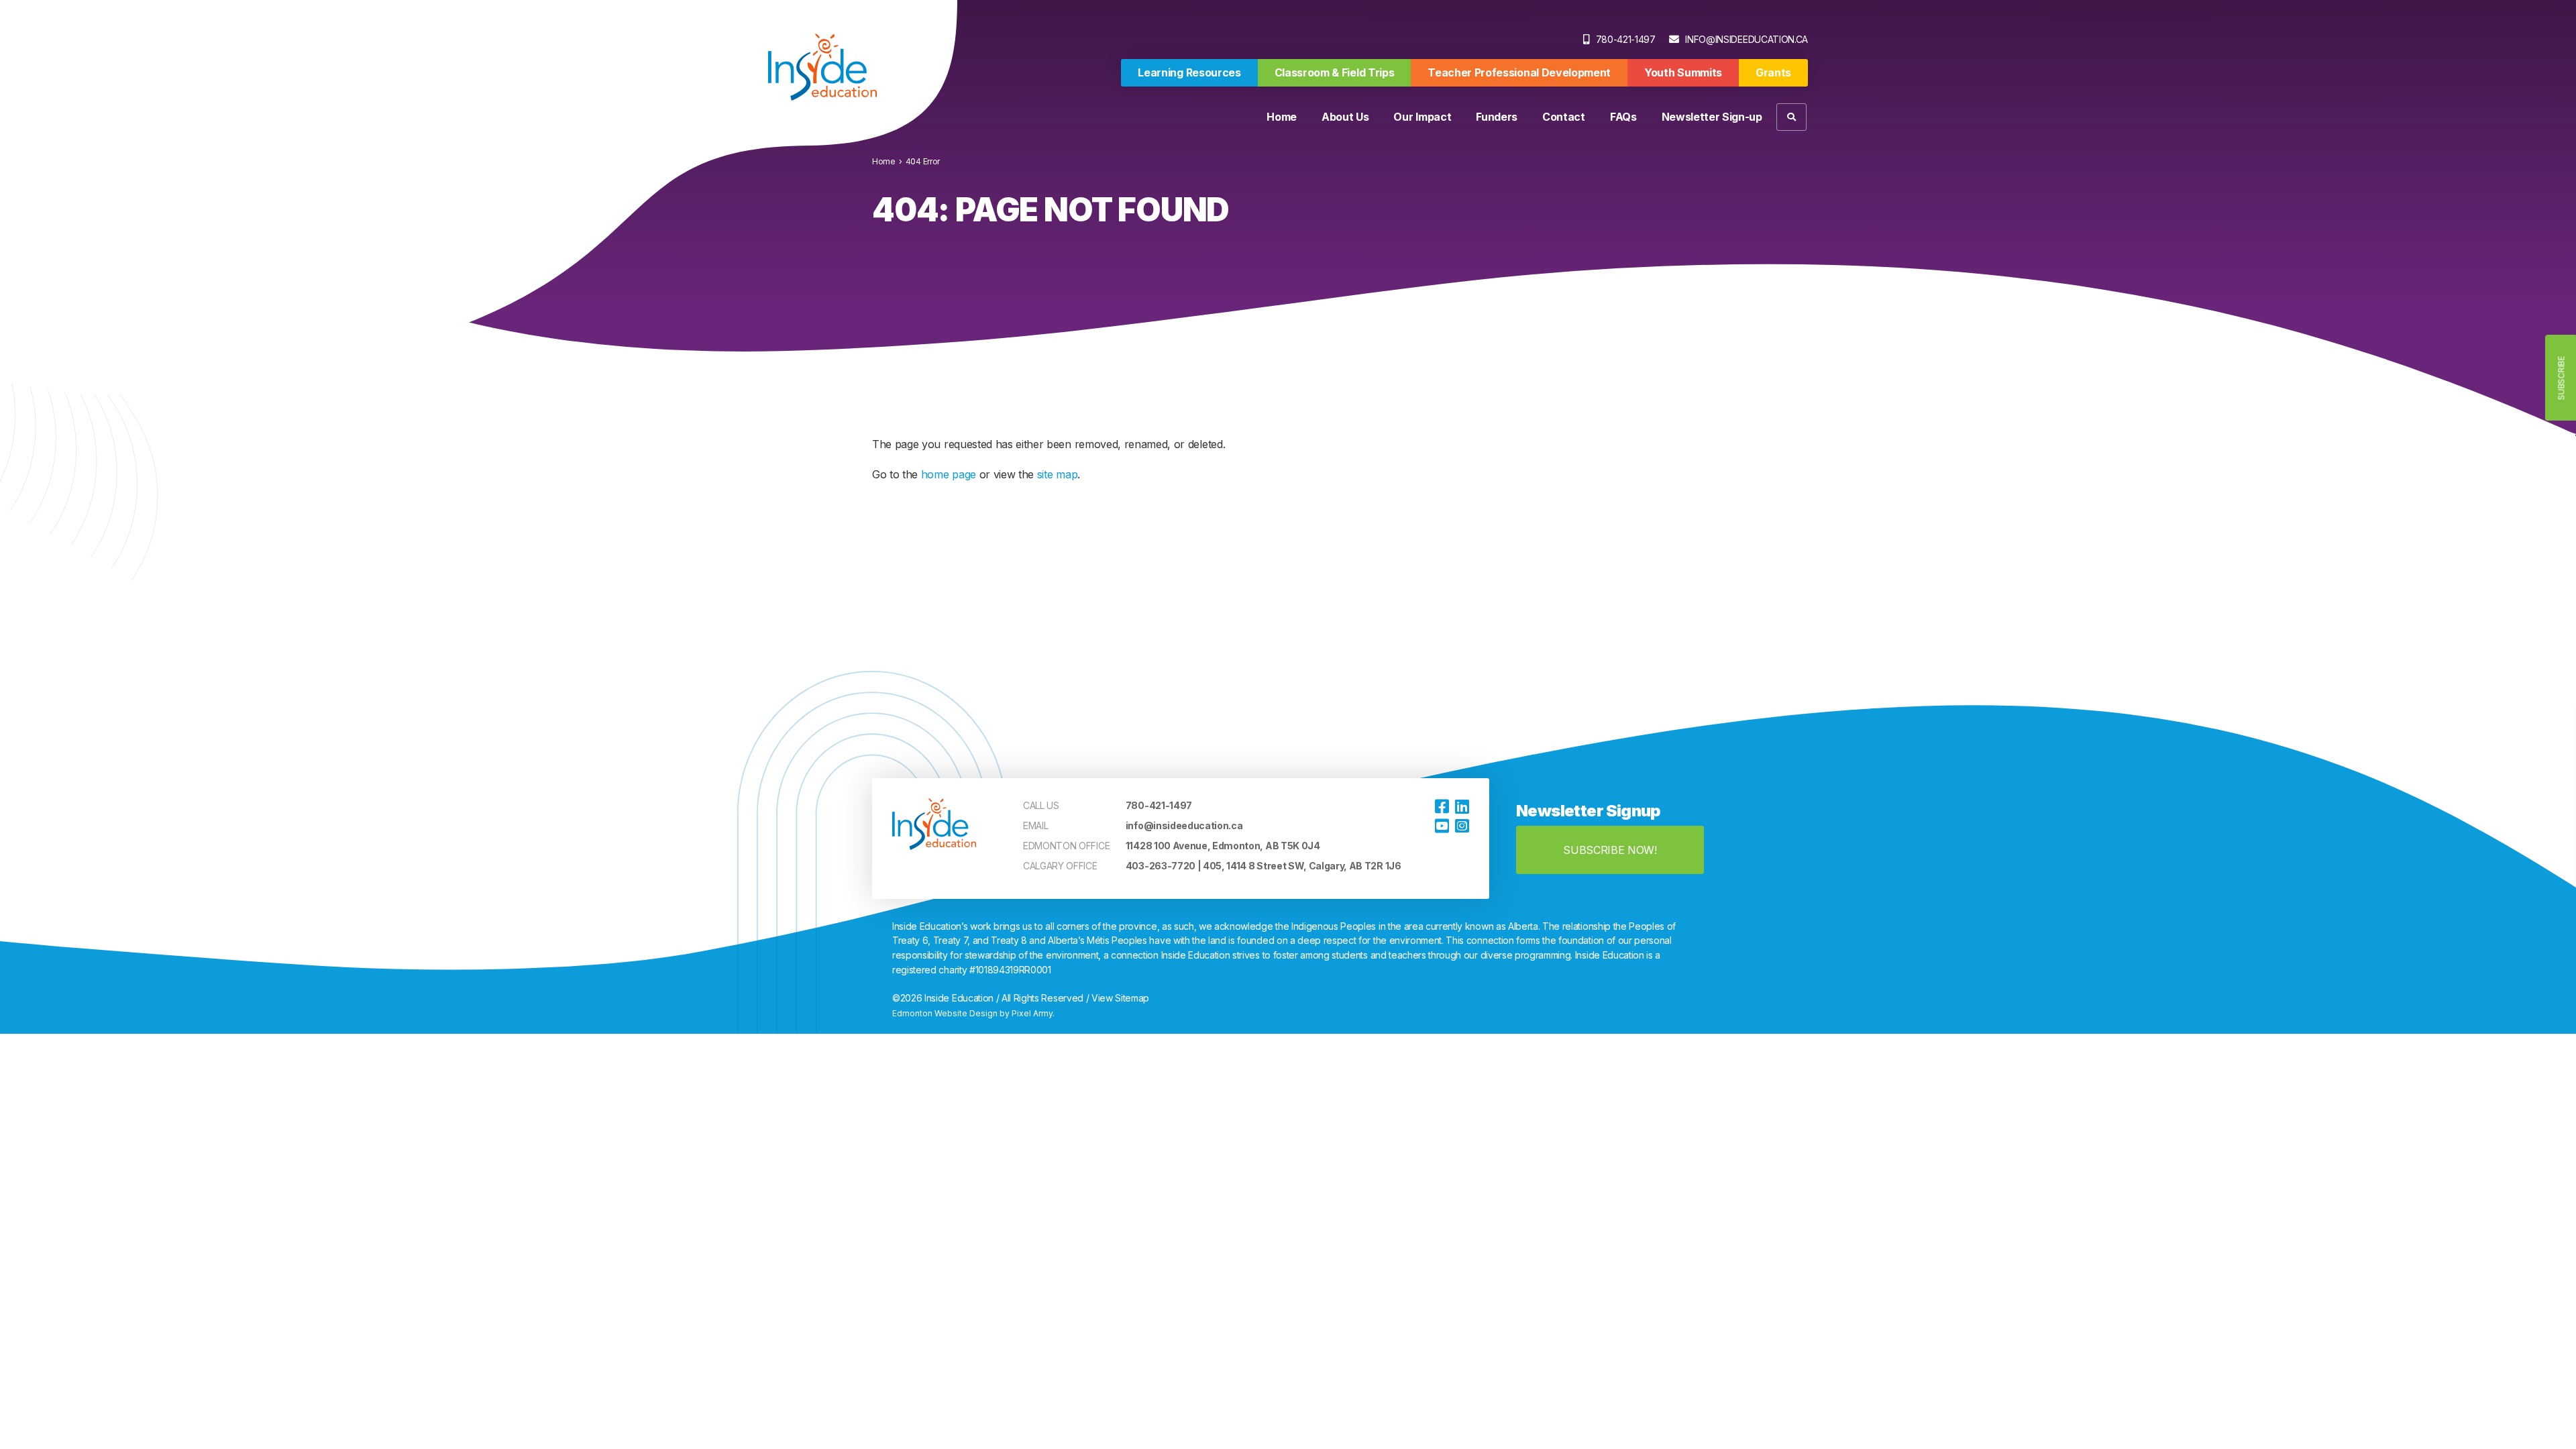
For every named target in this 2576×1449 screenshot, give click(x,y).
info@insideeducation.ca (1747, 39)
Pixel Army (1032, 1013)
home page (949, 474)
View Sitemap (1120, 998)
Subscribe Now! (1610, 850)
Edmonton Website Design (945, 1013)
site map (1057, 474)
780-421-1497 (1626, 39)
